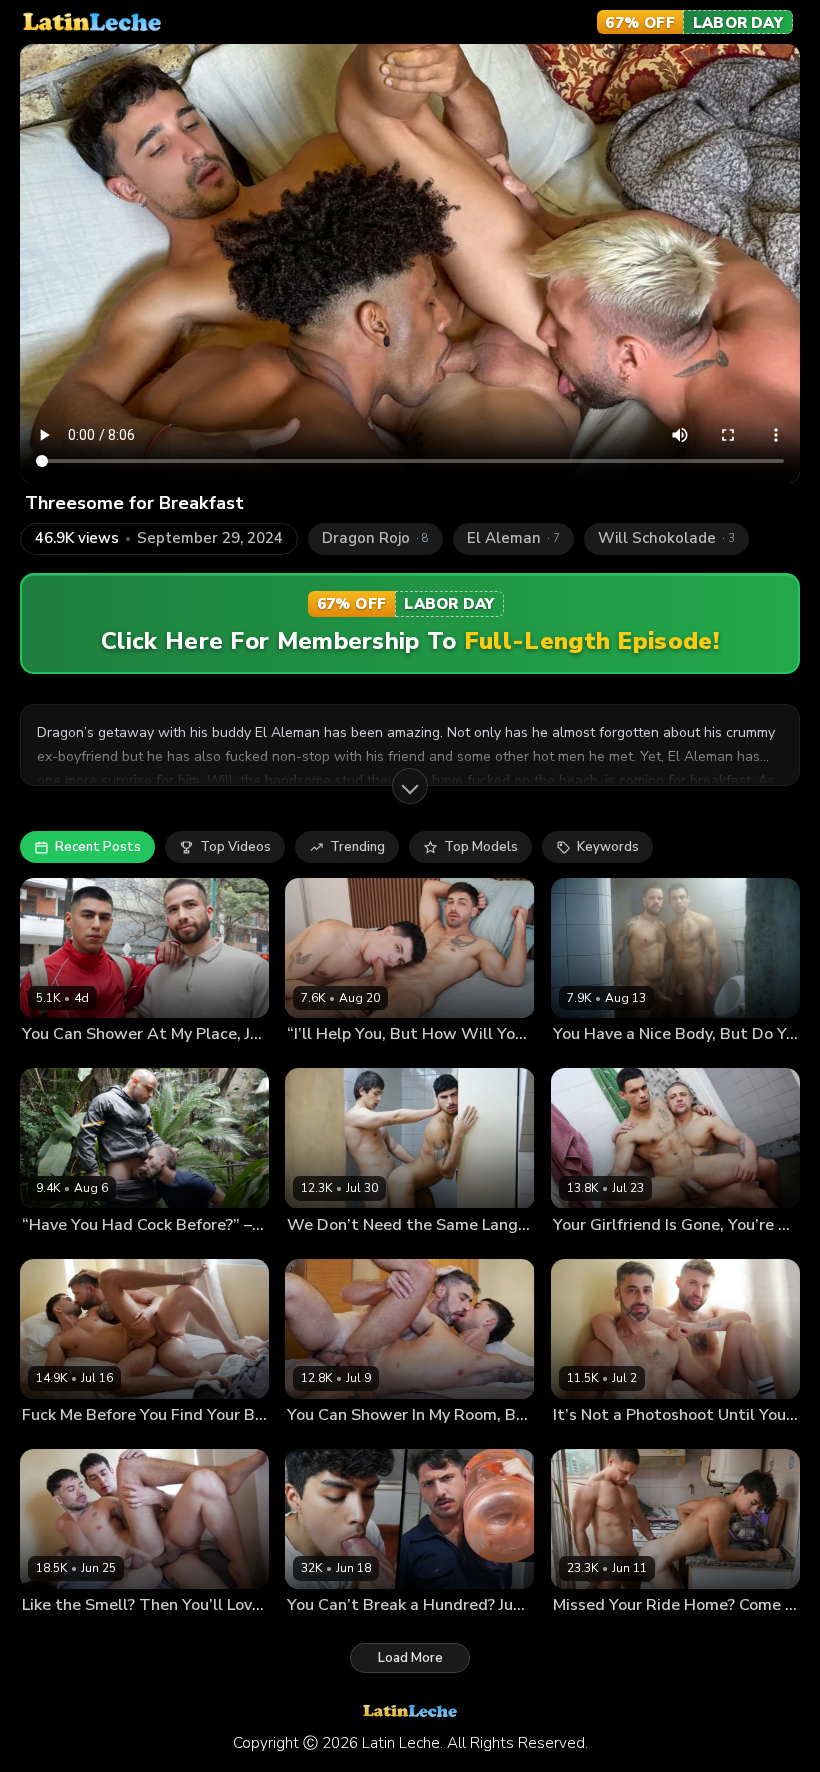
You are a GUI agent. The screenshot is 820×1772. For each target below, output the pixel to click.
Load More (410, 1658)
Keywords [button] (608, 847)
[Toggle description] (410, 786)
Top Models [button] (481, 847)
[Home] (92, 22)
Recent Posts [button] (98, 847)
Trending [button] (357, 847)
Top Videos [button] (235, 847)
